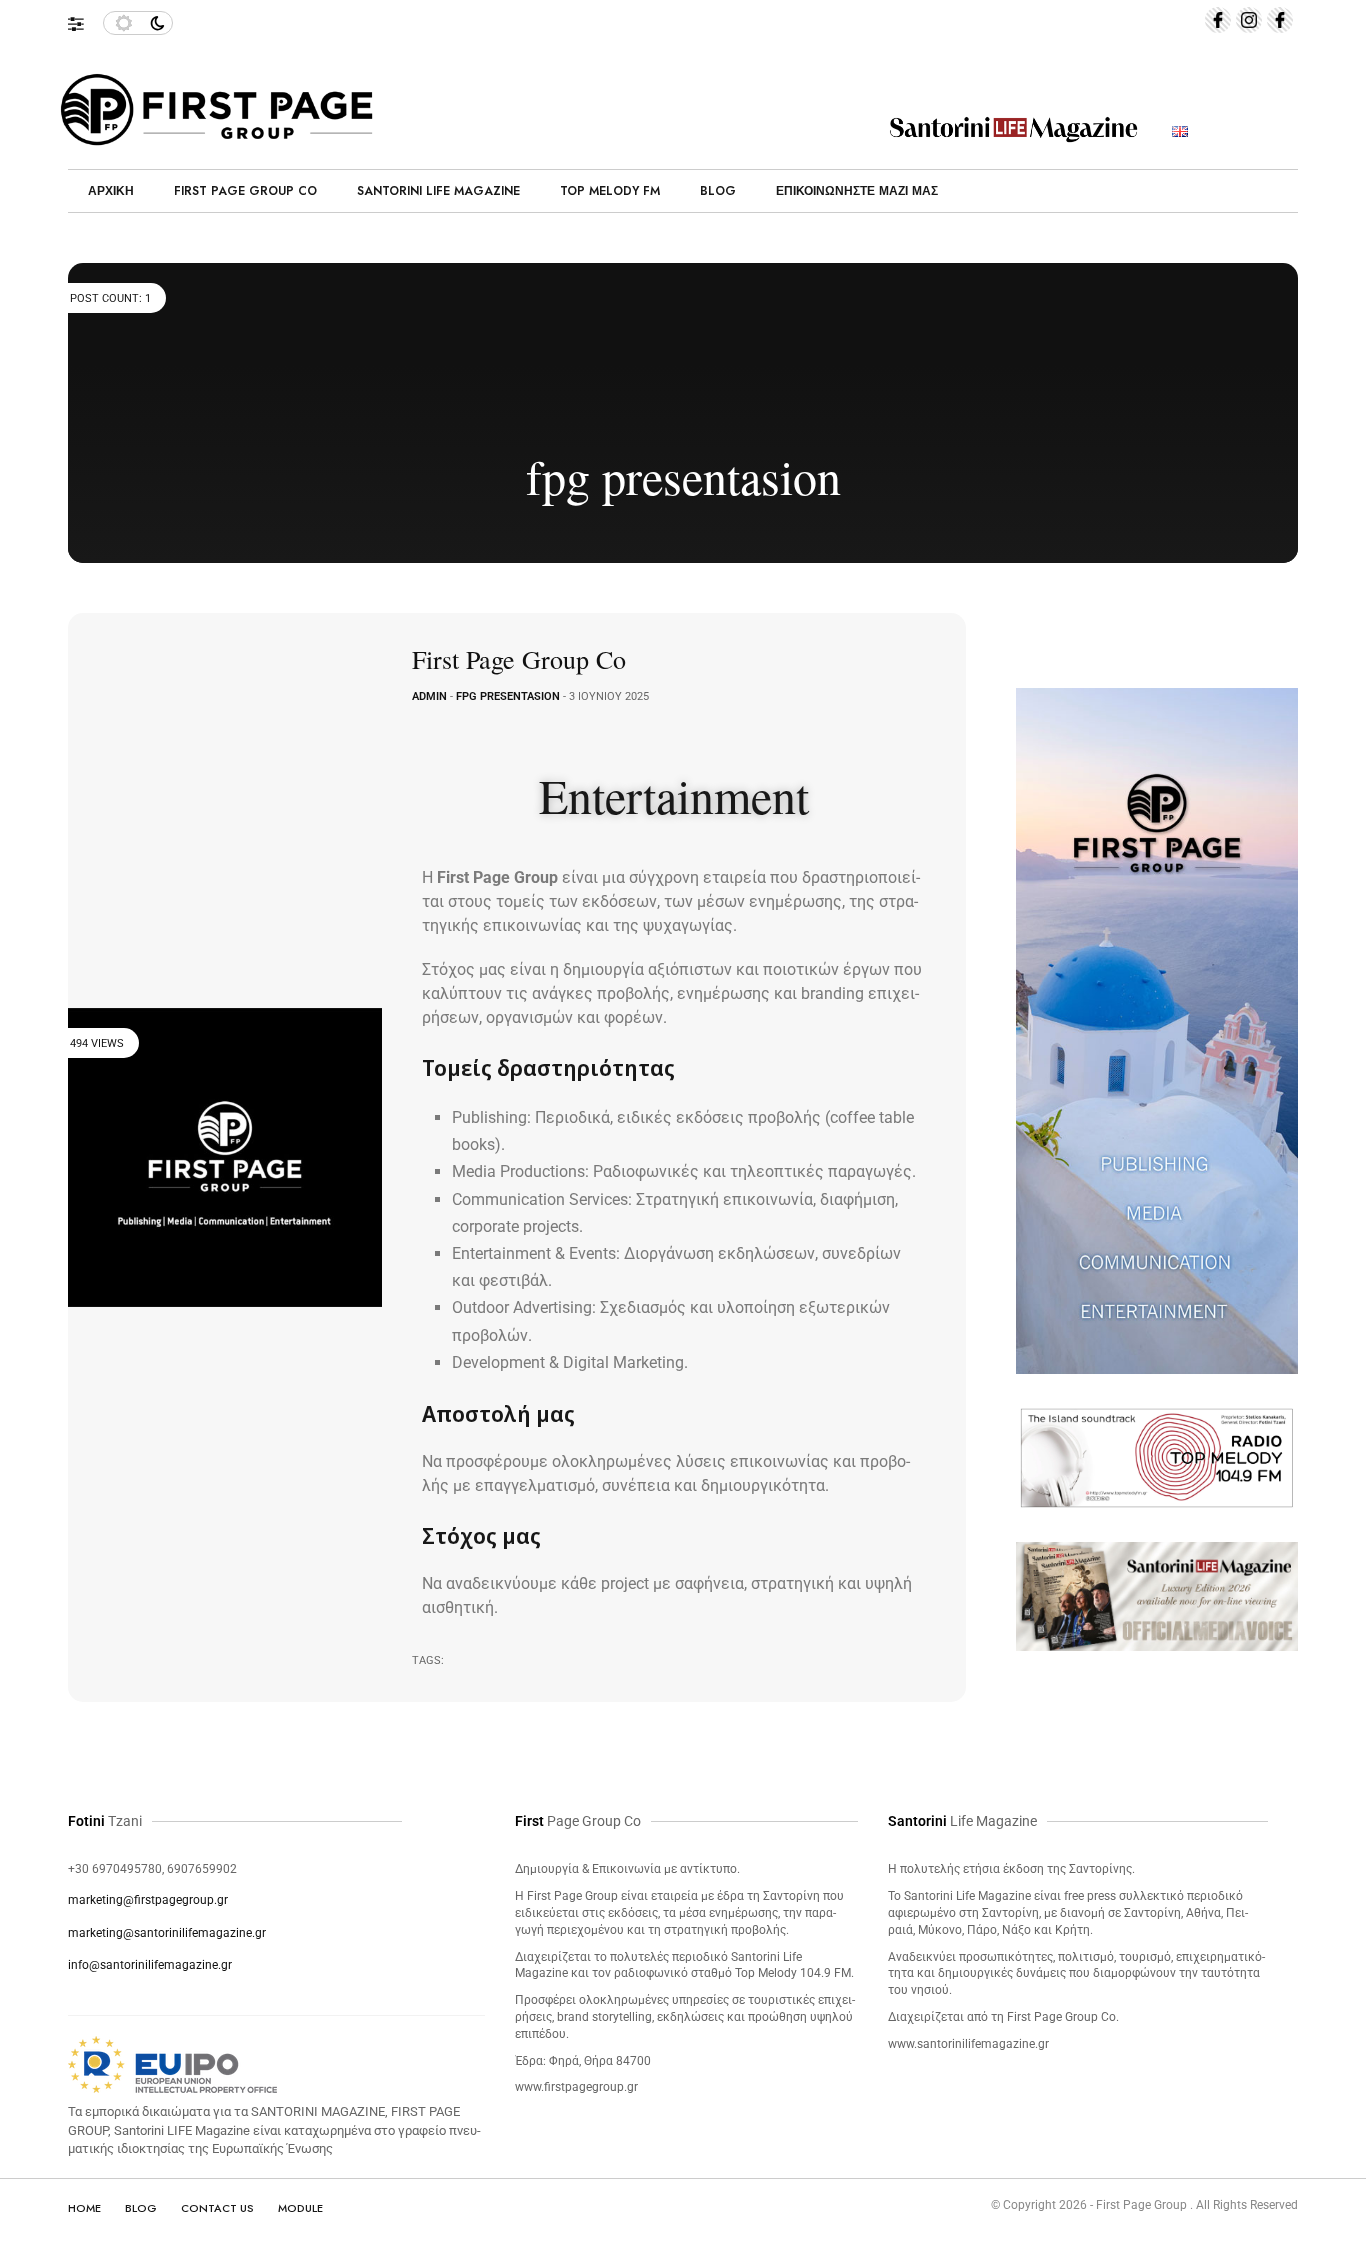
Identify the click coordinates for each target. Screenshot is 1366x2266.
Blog (718, 191)
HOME (84, 2208)
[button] (85, 19)
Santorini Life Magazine (438, 191)
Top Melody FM (610, 191)
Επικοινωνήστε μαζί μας (857, 191)
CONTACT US (217, 2208)
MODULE (300, 2208)
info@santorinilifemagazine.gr (150, 1965)
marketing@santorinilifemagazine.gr (167, 1933)
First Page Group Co (245, 191)
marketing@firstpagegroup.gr (148, 1900)
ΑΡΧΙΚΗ (111, 191)
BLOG (141, 2208)
